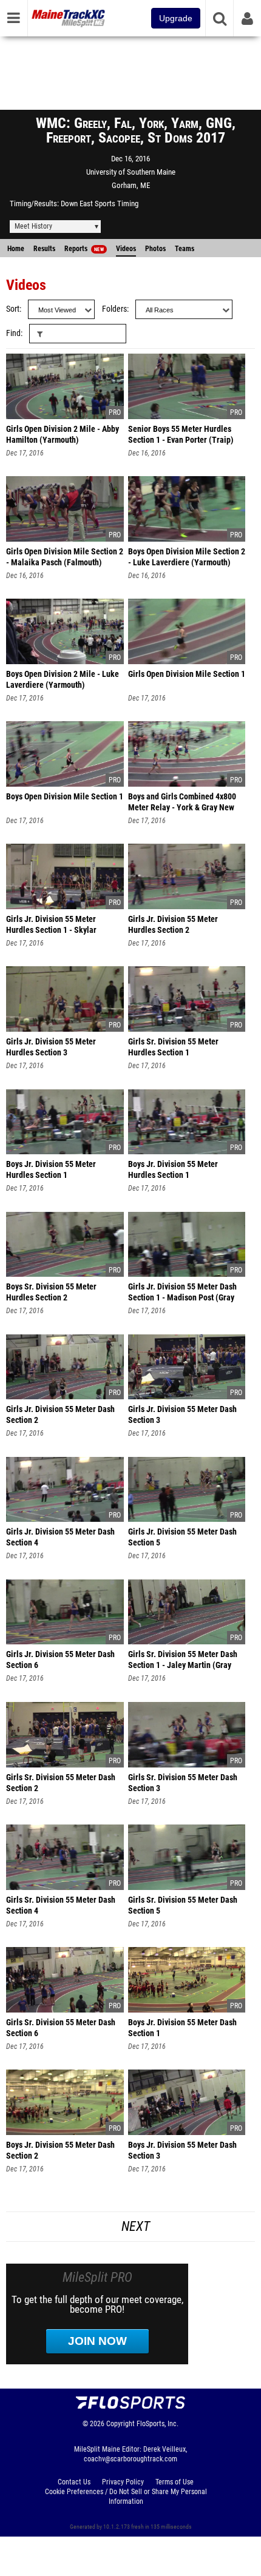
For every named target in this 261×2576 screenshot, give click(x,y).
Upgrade (176, 18)
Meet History (33, 226)
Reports (84, 249)
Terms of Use (175, 2482)
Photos (155, 249)
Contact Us (74, 2482)
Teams (185, 249)
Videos (126, 249)
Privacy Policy (123, 2482)
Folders (114, 309)
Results (44, 249)
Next (136, 2226)
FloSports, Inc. (158, 2424)
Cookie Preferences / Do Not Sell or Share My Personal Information (126, 2497)
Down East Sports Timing (100, 203)
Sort (13, 309)
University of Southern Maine (131, 172)
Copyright (120, 2424)
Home (16, 249)
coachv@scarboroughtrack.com (130, 2459)
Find (13, 333)
